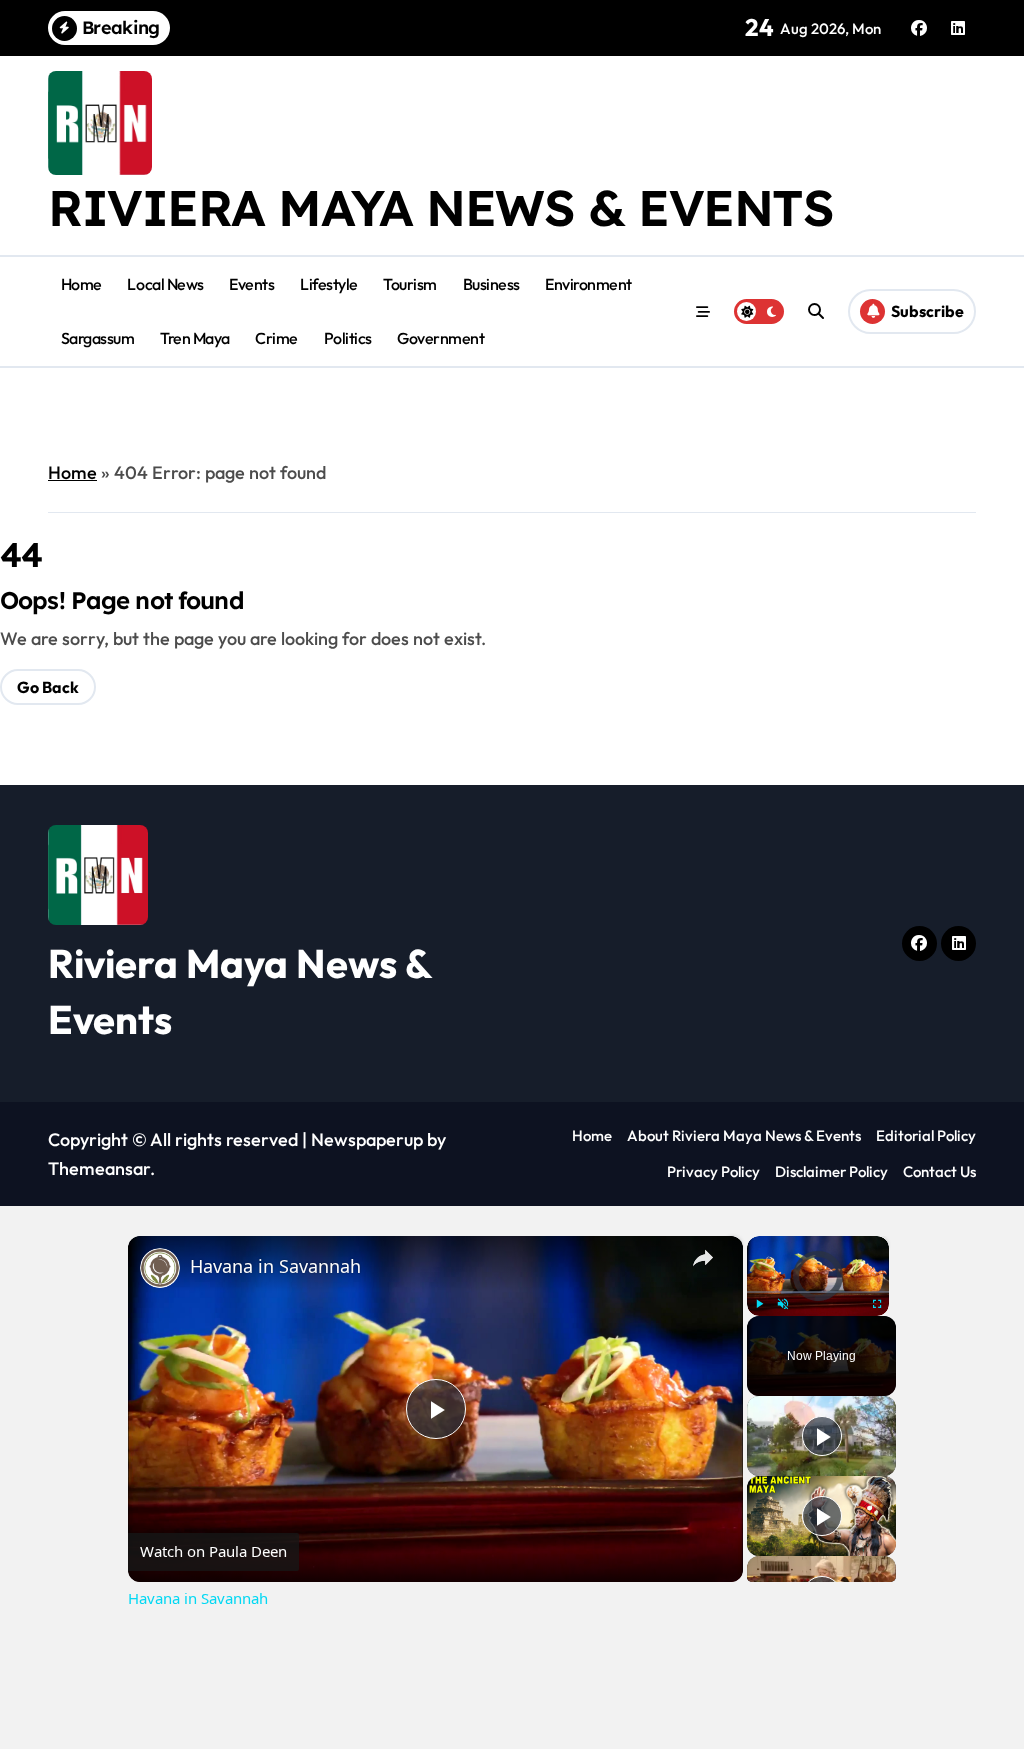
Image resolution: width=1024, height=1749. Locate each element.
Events (251, 284)
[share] (703, 1258)
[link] (160, 1268)
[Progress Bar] (818, 1292)
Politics (348, 338)
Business (491, 284)
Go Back (48, 687)
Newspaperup (367, 1139)
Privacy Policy (713, 1171)
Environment (588, 284)
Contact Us (939, 1171)
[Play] (759, 1304)
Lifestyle (329, 284)
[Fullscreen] (877, 1304)
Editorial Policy (926, 1135)
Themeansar (99, 1168)
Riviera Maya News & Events (441, 207)
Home (81, 284)
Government (440, 338)
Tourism (410, 284)
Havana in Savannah (275, 1266)
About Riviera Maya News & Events (744, 1135)
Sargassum (98, 338)
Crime (276, 338)
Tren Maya (195, 338)
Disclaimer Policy (831, 1171)
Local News (165, 284)
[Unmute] (783, 1304)
